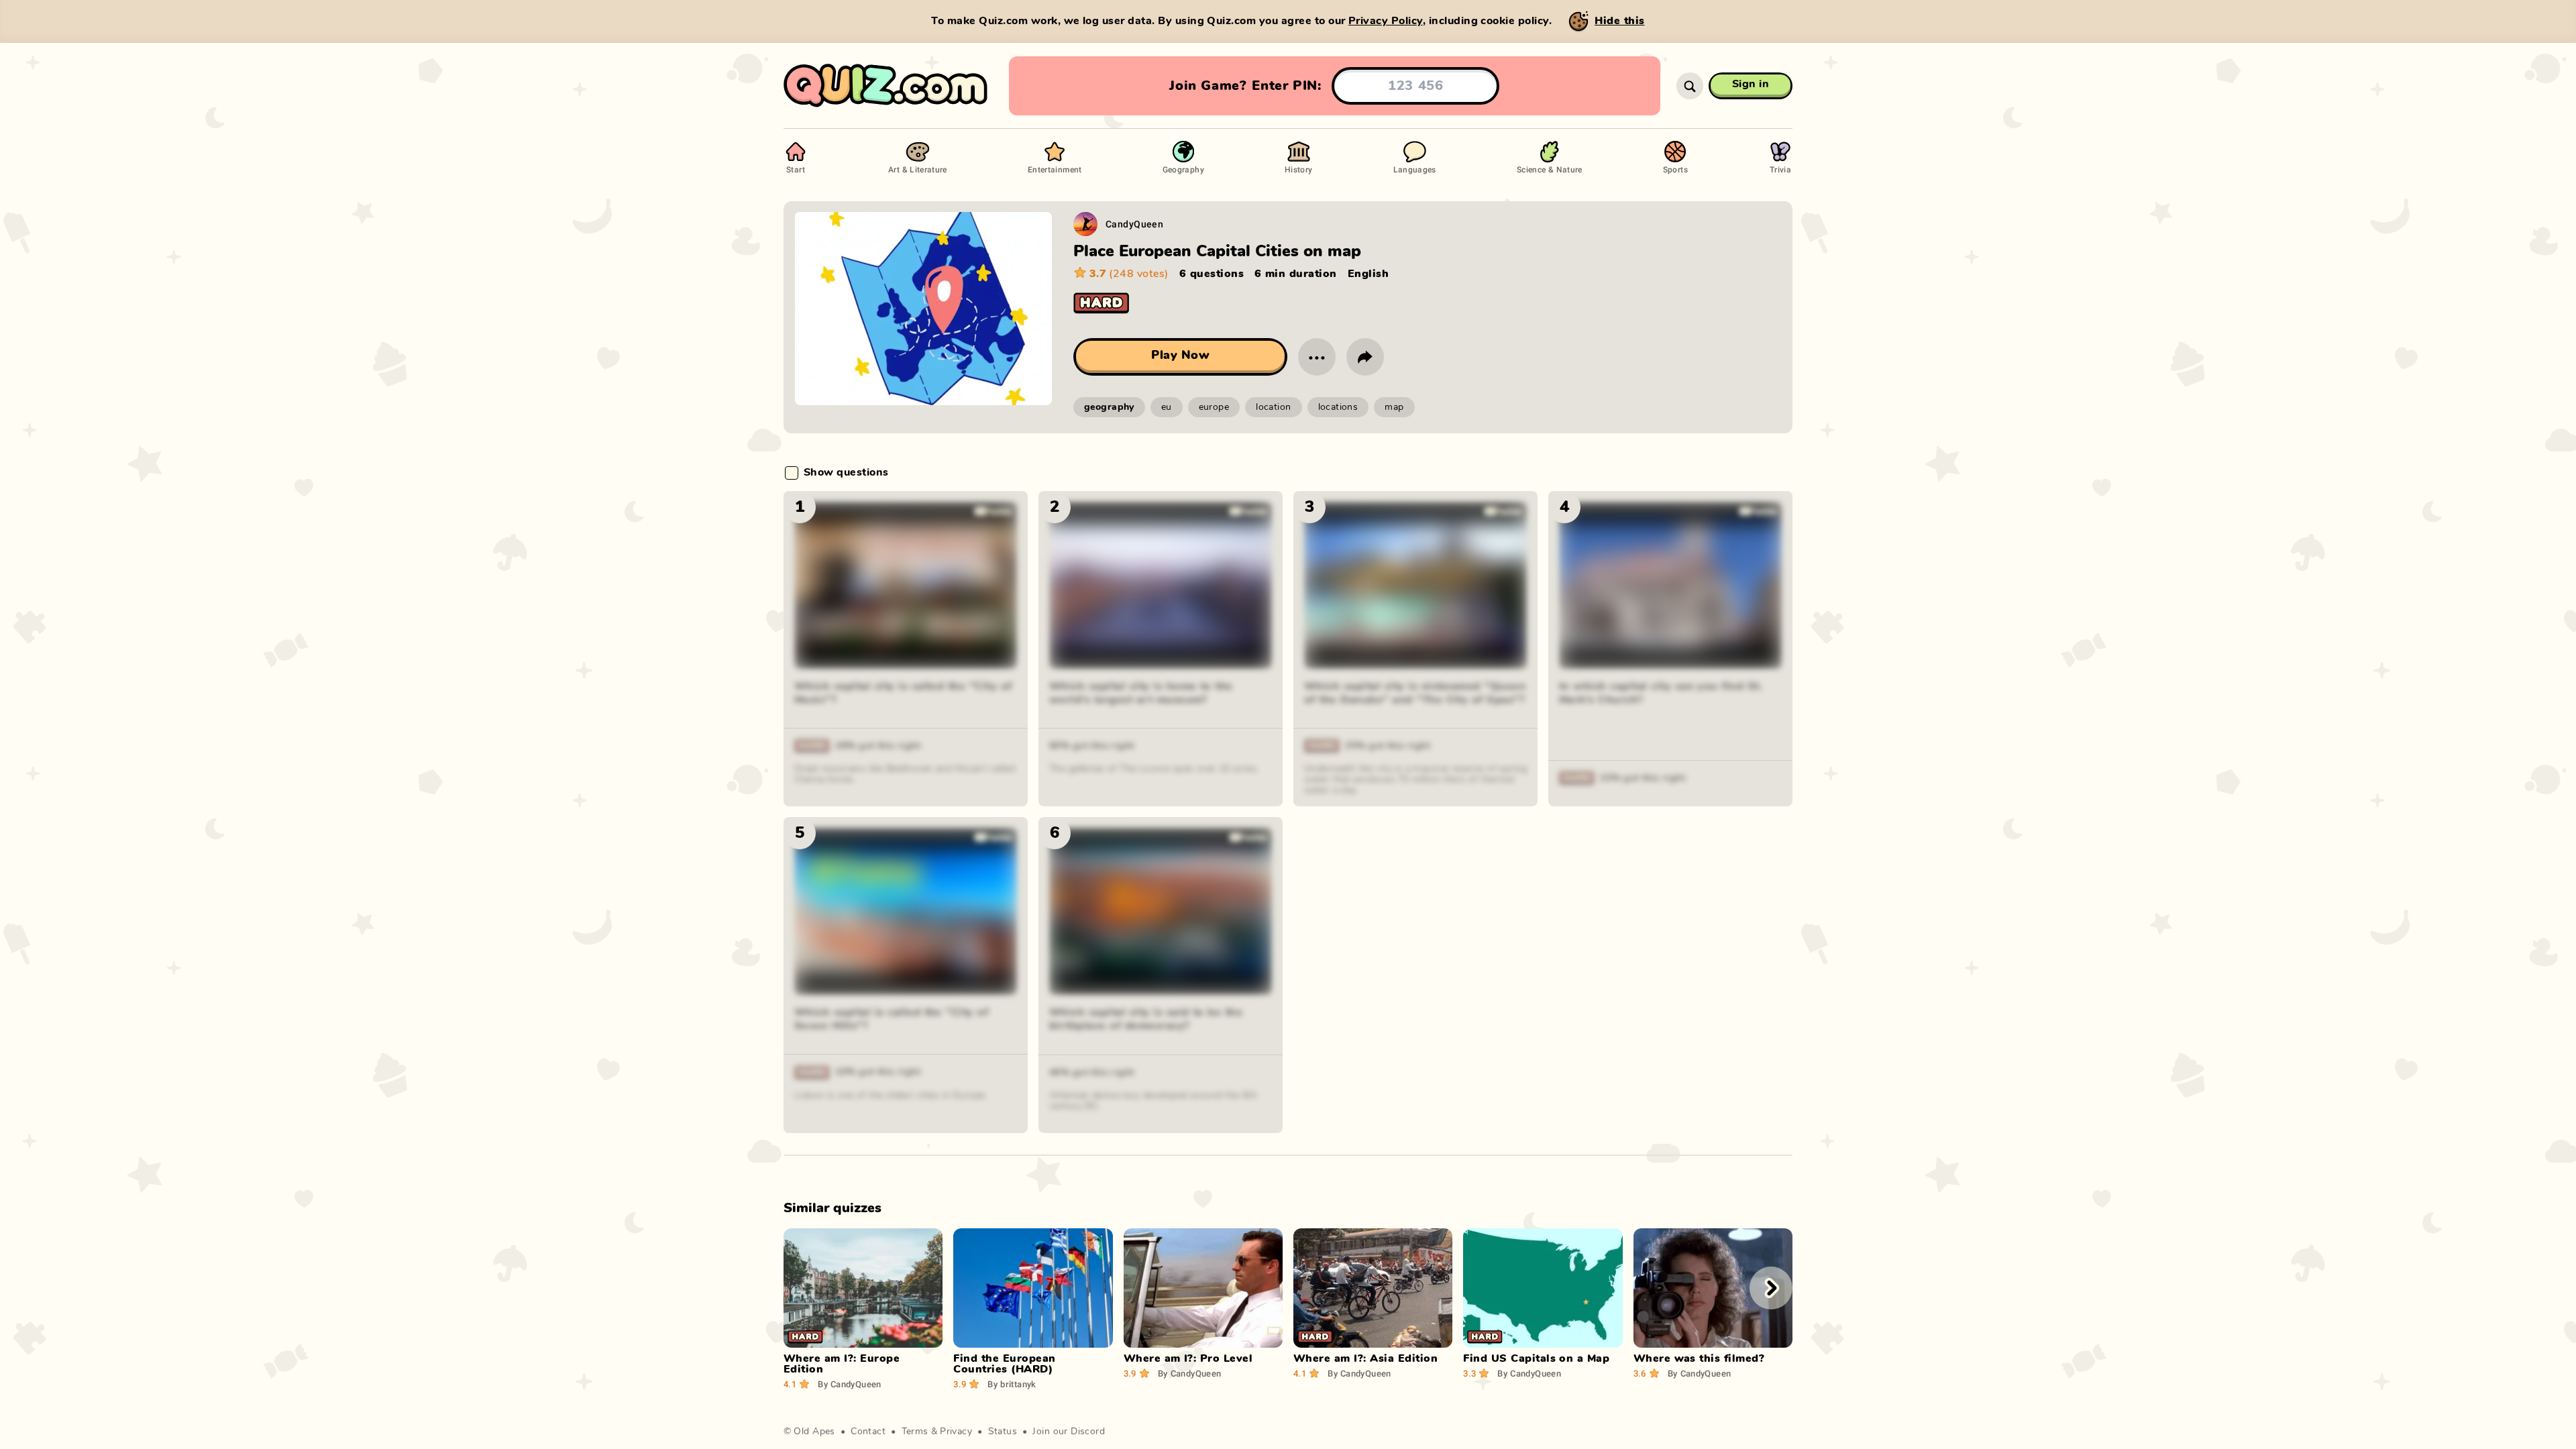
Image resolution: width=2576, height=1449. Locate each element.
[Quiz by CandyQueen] (1085, 224)
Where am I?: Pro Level (1188, 1358)
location (1273, 407)
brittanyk (1012, 1384)
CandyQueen (1134, 224)
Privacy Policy (1386, 21)
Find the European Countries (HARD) (1004, 1364)
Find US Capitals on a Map (1536, 1358)
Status (1003, 1432)
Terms (915, 1432)
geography (1109, 407)
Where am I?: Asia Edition (1365, 1358)
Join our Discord (1069, 1432)
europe (1214, 407)
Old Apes (814, 1432)
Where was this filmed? (1699, 1358)
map (1394, 407)
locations (1338, 407)
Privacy (956, 1432)
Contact (868, 1432)
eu (1167, 407)
